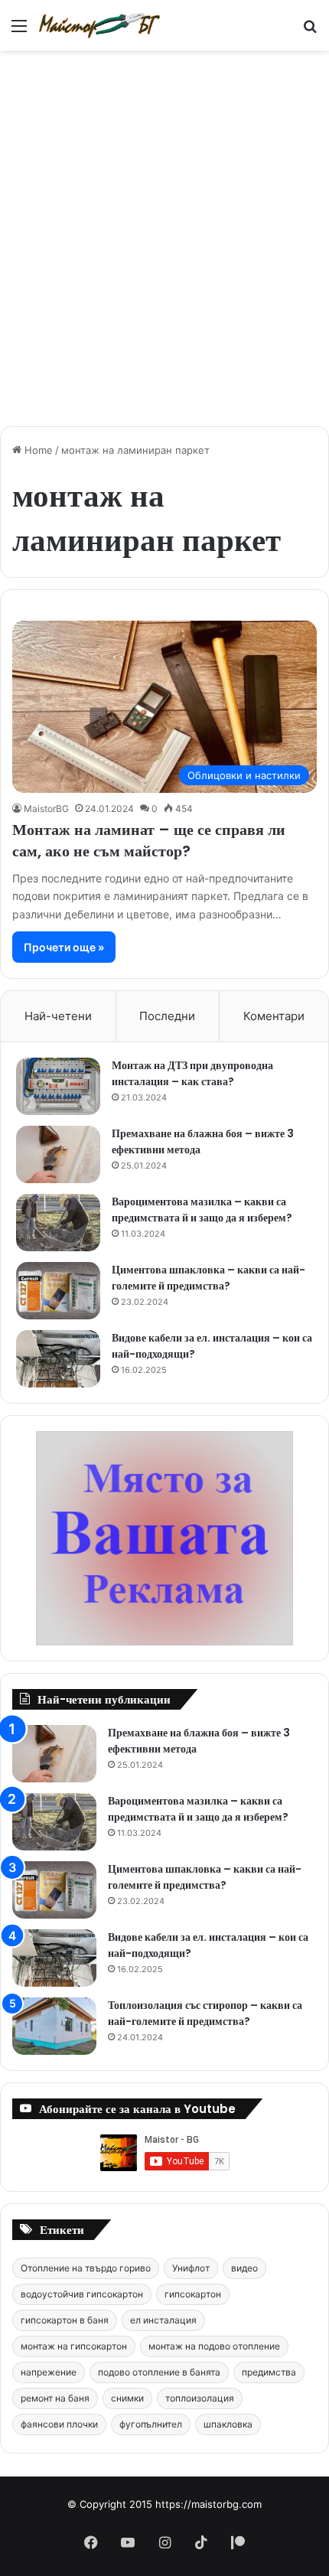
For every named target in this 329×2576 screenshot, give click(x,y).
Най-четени (58, 1016)
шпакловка (228, 2424)
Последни (167, 1016)
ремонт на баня (55, 2398)
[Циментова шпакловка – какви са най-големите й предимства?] (58, 1291)
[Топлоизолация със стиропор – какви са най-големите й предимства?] (54, 2026)
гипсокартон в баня (65, 2320)
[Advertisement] (164, 230)
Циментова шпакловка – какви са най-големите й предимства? (208, 1278)
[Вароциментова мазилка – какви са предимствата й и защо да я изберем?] (58, 1223)
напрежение (49, 2372)
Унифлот (191, 2268)
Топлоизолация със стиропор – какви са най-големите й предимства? (205, 2013)
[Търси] (310, 31)
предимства (269, 2372)
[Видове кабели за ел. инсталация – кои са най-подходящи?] (58, 1359)
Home (37, 450)
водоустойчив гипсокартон (82, 2294)
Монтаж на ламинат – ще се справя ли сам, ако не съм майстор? (149, 840)
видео (244, 2268)
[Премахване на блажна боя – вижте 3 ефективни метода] (58, 1154)
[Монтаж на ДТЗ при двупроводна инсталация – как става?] (58, 1086)
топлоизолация (200, 2398)
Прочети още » (64, 947)
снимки (127, 2398)
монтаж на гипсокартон (74, 2346)
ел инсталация (163, 2320)
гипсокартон (193, 2294)
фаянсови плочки (59, 2424)
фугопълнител (151, 2424)
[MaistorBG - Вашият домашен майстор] (99, 25)
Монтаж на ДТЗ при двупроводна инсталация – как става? (192, 1073)
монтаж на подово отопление (214, 2346)
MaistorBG (46, 809)
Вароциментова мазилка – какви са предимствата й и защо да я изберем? (202, 1210)
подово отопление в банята (159, 2372)
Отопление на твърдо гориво (86, 2268)
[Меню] (19, 31)
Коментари (274, 1016)
